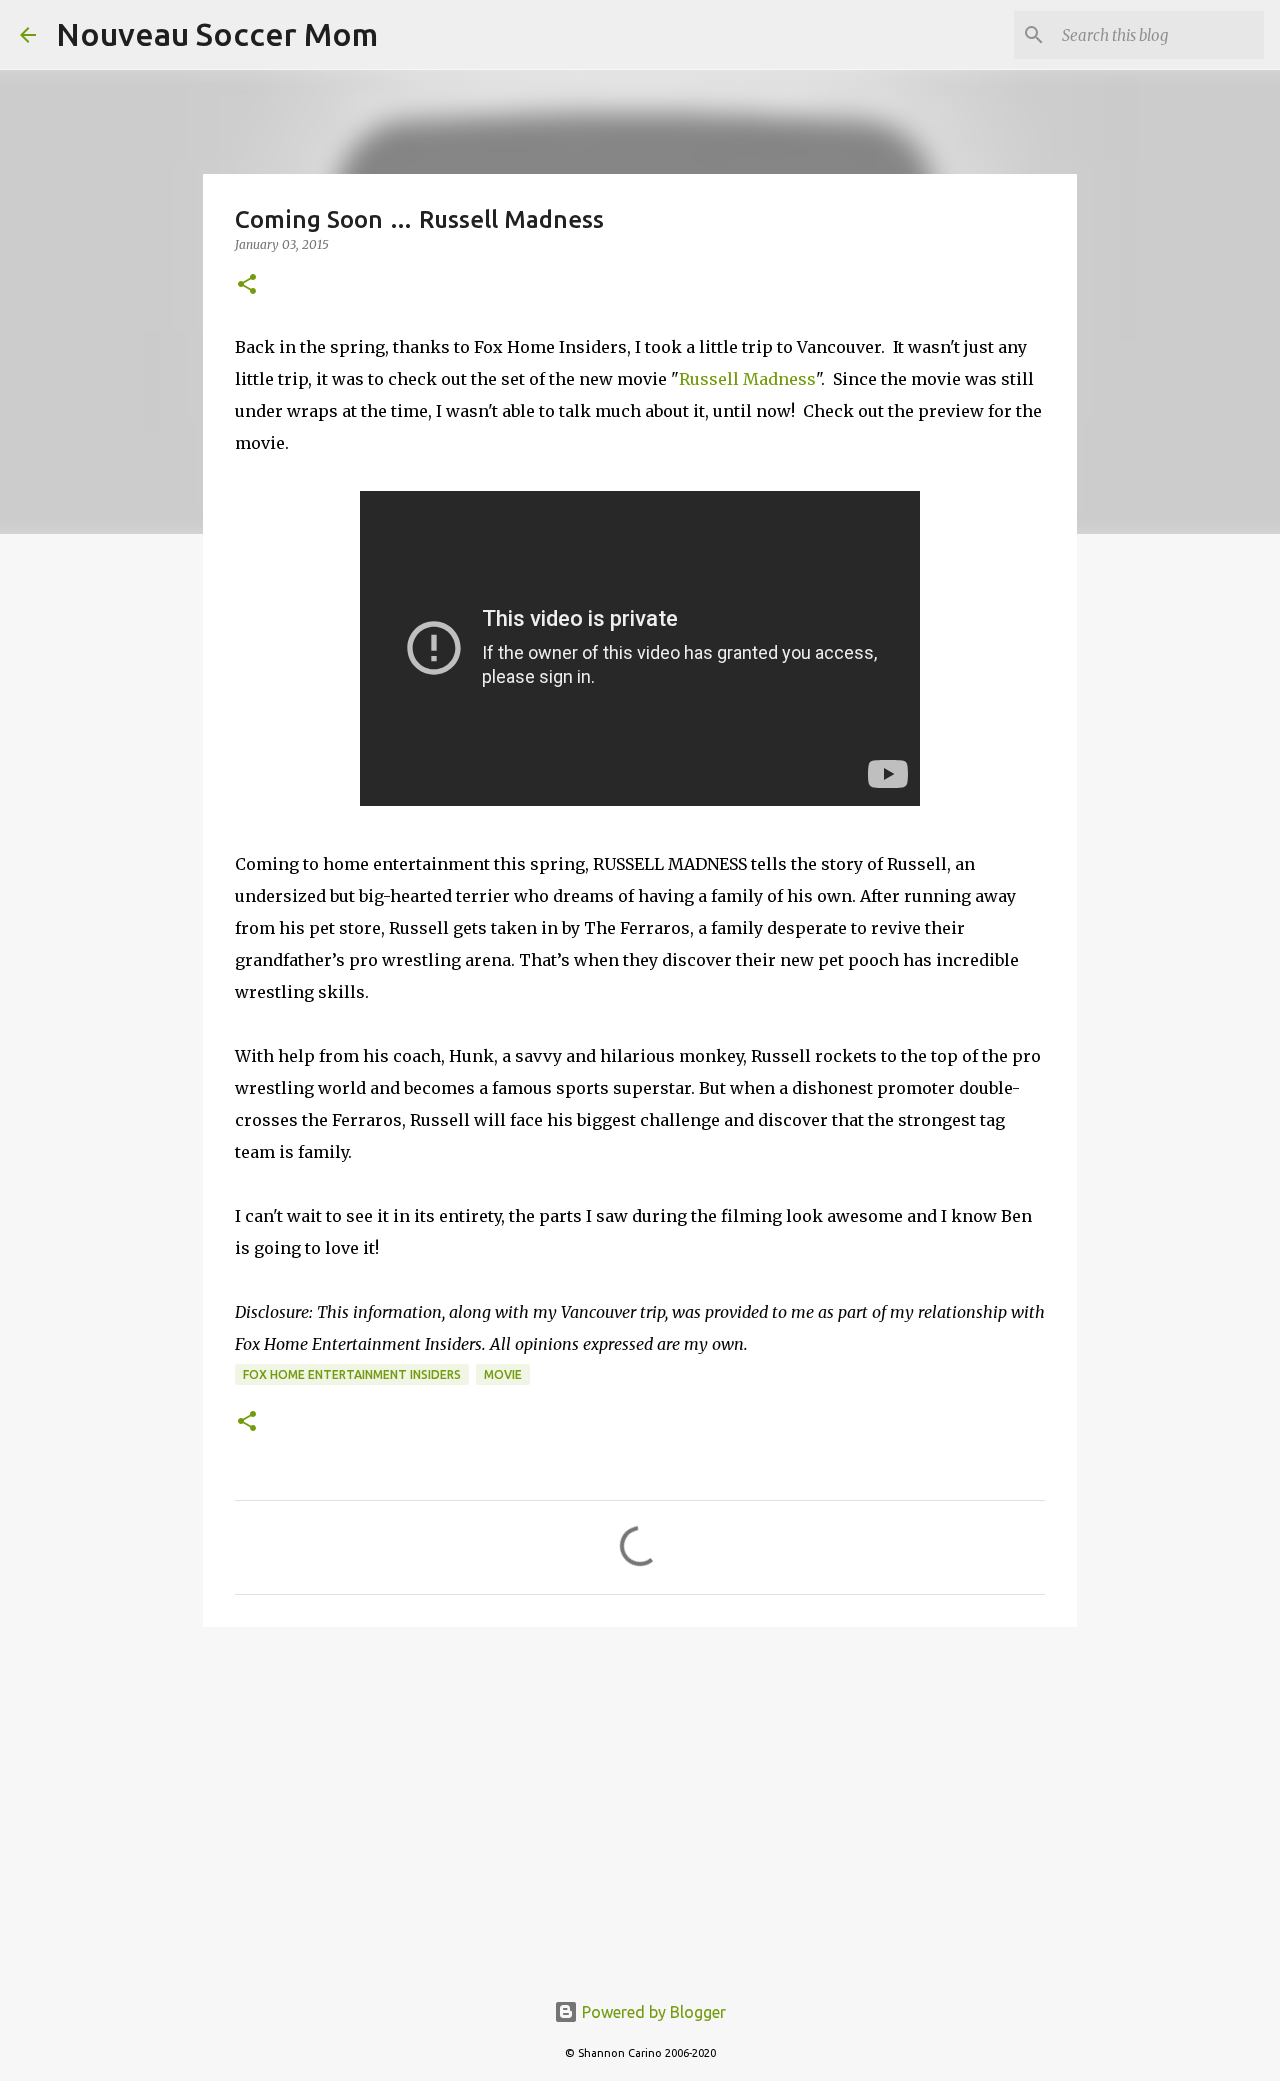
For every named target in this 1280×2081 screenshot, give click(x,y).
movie (503, 1374)
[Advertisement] (640, 1797)
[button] (247, 285)
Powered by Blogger (652, 2012)
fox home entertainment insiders (352, 1374)
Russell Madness (747, 379)
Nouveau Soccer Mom (217, 34)
